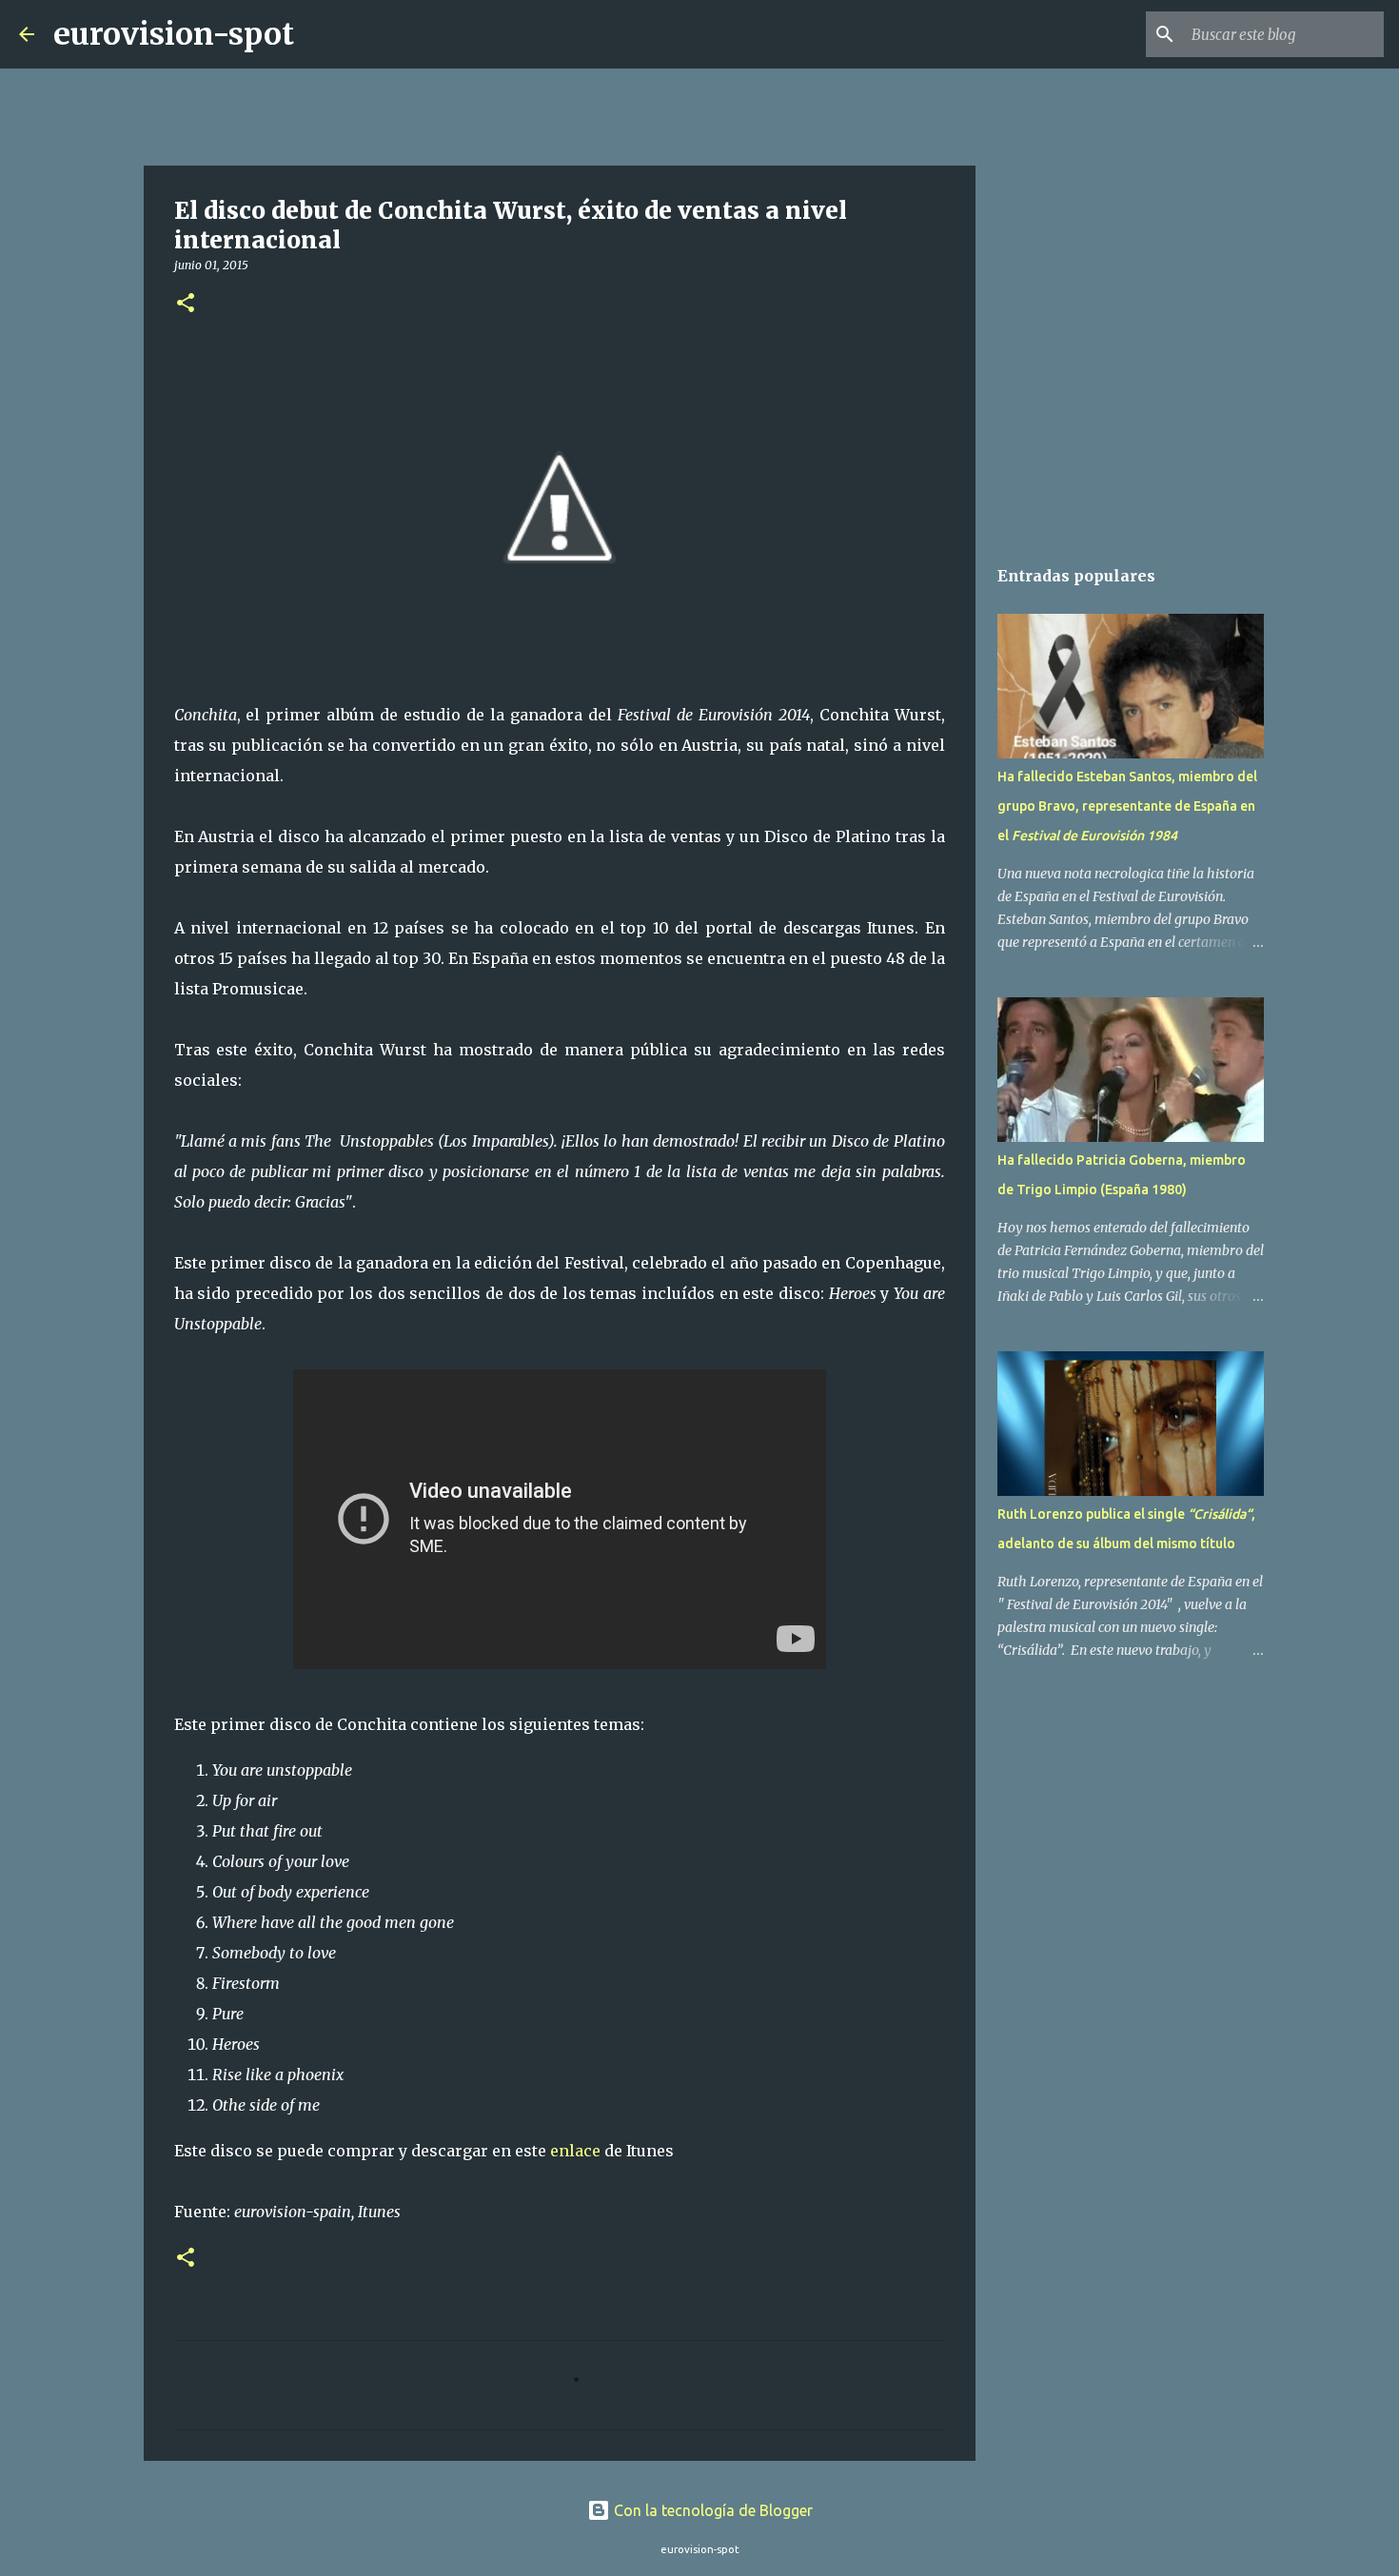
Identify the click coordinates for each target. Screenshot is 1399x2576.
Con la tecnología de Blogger (711, 2510)
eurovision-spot (174, 34)
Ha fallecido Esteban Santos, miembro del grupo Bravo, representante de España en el (1127, 806)
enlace (575, 2151)
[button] (186, 304)
